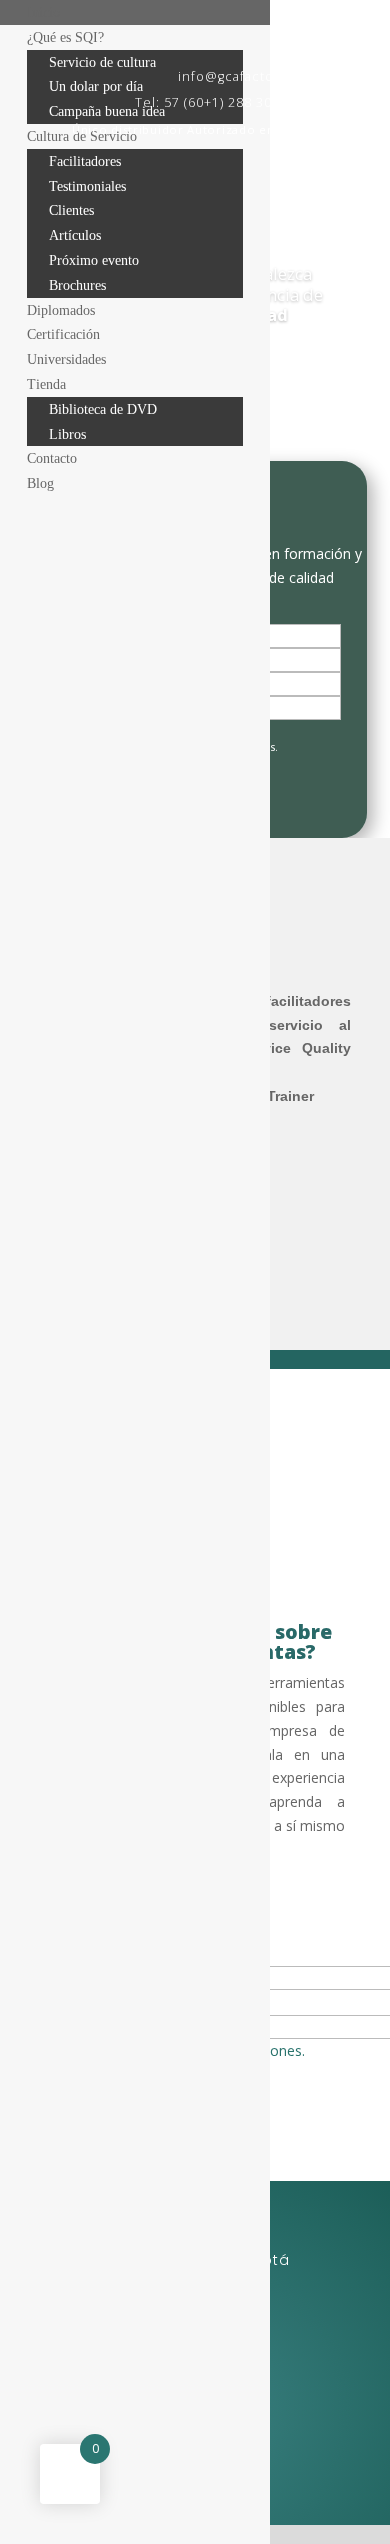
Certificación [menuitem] (63, 334)
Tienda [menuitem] (46, 384)
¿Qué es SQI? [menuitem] (65, 37)
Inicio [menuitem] (43, 12)
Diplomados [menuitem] (61, 310)
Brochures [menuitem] (77, 285)
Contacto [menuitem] (52, 458)
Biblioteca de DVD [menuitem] (103, 409)
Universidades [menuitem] (66, 359)
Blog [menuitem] (40, 483)
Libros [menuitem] (67, 434)
